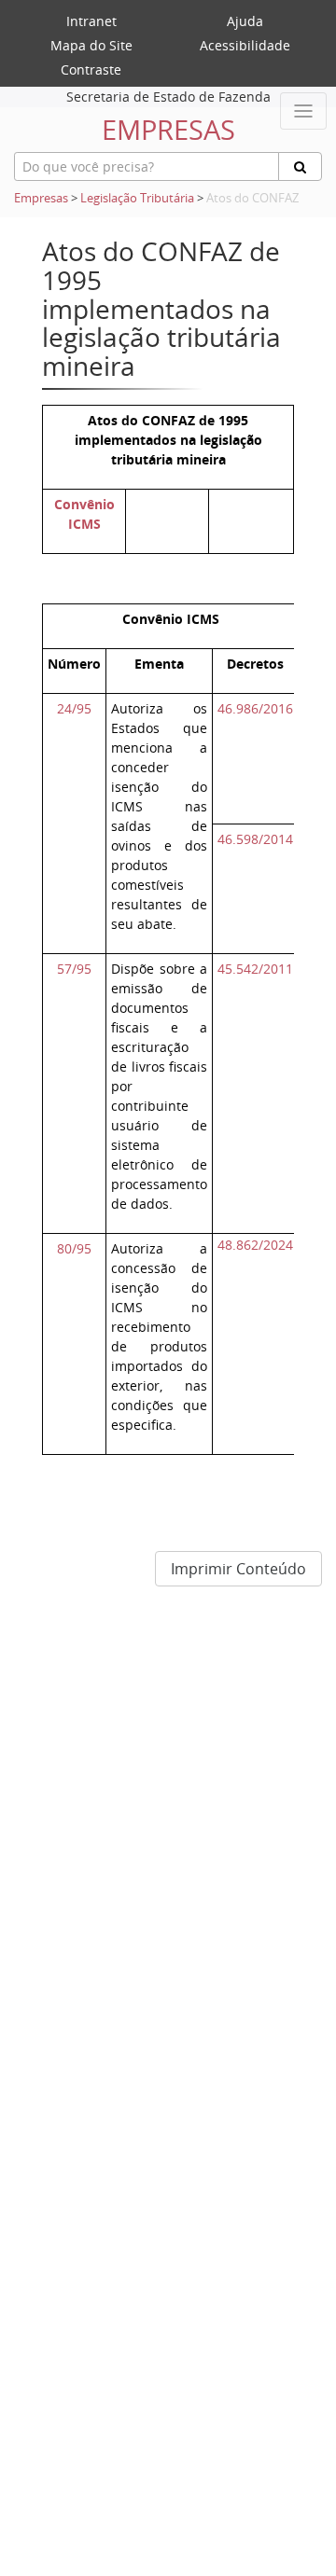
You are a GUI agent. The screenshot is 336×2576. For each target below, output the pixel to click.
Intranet (91, 21)
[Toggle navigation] (303, 111)
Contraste (91, 69)
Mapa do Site (91, 45)
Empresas (41, 198)
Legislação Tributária (137, 198)
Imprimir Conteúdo (238, 1569)
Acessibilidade (245, 45)
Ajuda (245, 21)
